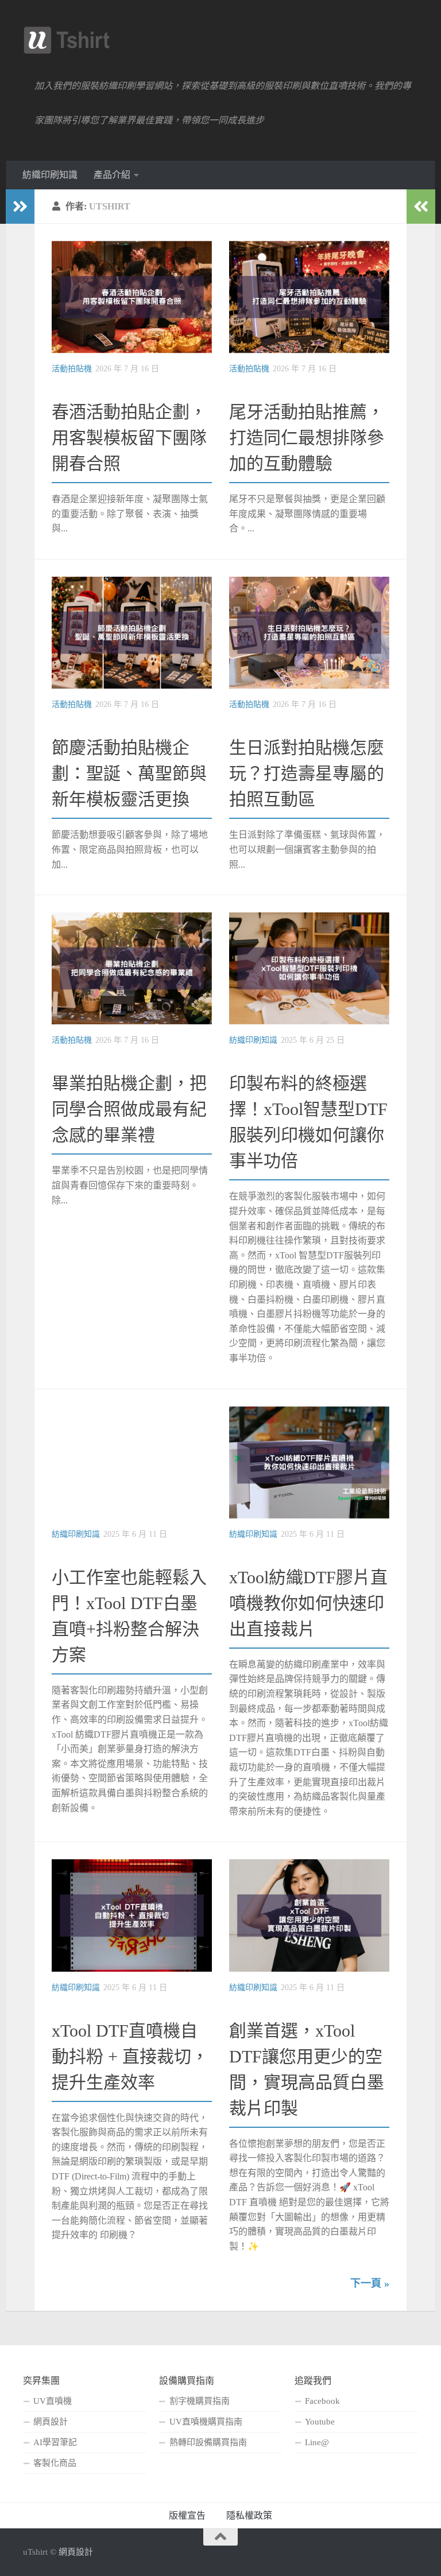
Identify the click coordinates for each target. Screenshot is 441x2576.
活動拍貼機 (72, 369)
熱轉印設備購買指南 (208, 2442)
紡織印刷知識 (50, 175)
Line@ (317, 2442)
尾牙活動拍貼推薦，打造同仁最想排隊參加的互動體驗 (307, 438)
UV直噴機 (53, 2401)
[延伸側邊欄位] (20, 207)
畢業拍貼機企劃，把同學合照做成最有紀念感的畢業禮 (129, 1109)
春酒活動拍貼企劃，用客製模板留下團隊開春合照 (129, 438)
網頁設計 (51, 2422)
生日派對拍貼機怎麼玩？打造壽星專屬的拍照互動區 (307, 773)
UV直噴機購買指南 (206, 2422)
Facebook (322, 2401)
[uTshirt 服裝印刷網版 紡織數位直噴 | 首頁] (67, 40)
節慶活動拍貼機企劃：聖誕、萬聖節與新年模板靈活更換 (129, 773)
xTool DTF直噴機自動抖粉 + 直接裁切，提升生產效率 (130, 2056)
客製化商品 (55, 2463)
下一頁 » (370, 2283)
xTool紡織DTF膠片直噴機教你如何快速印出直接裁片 (308, 1603)
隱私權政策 (249, 2515)
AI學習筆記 (55, 2442)
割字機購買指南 (200, 2401)
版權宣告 (187, 2515)
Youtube (320, 2422)
